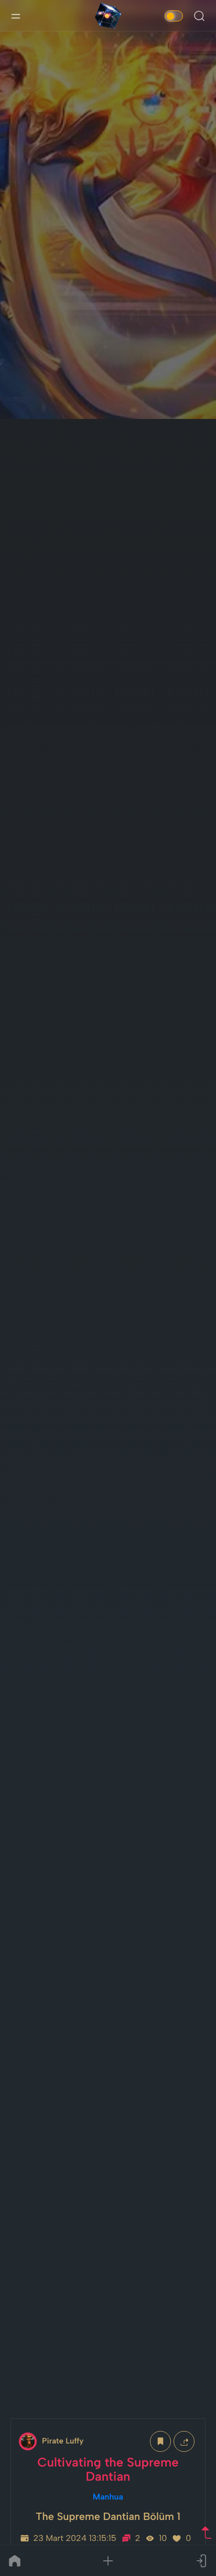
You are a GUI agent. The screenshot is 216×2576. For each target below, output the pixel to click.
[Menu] (16, 16)
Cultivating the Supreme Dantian (108, 2469)
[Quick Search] (199, 16)
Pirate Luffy (63, 2441)
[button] (108, 2561)
